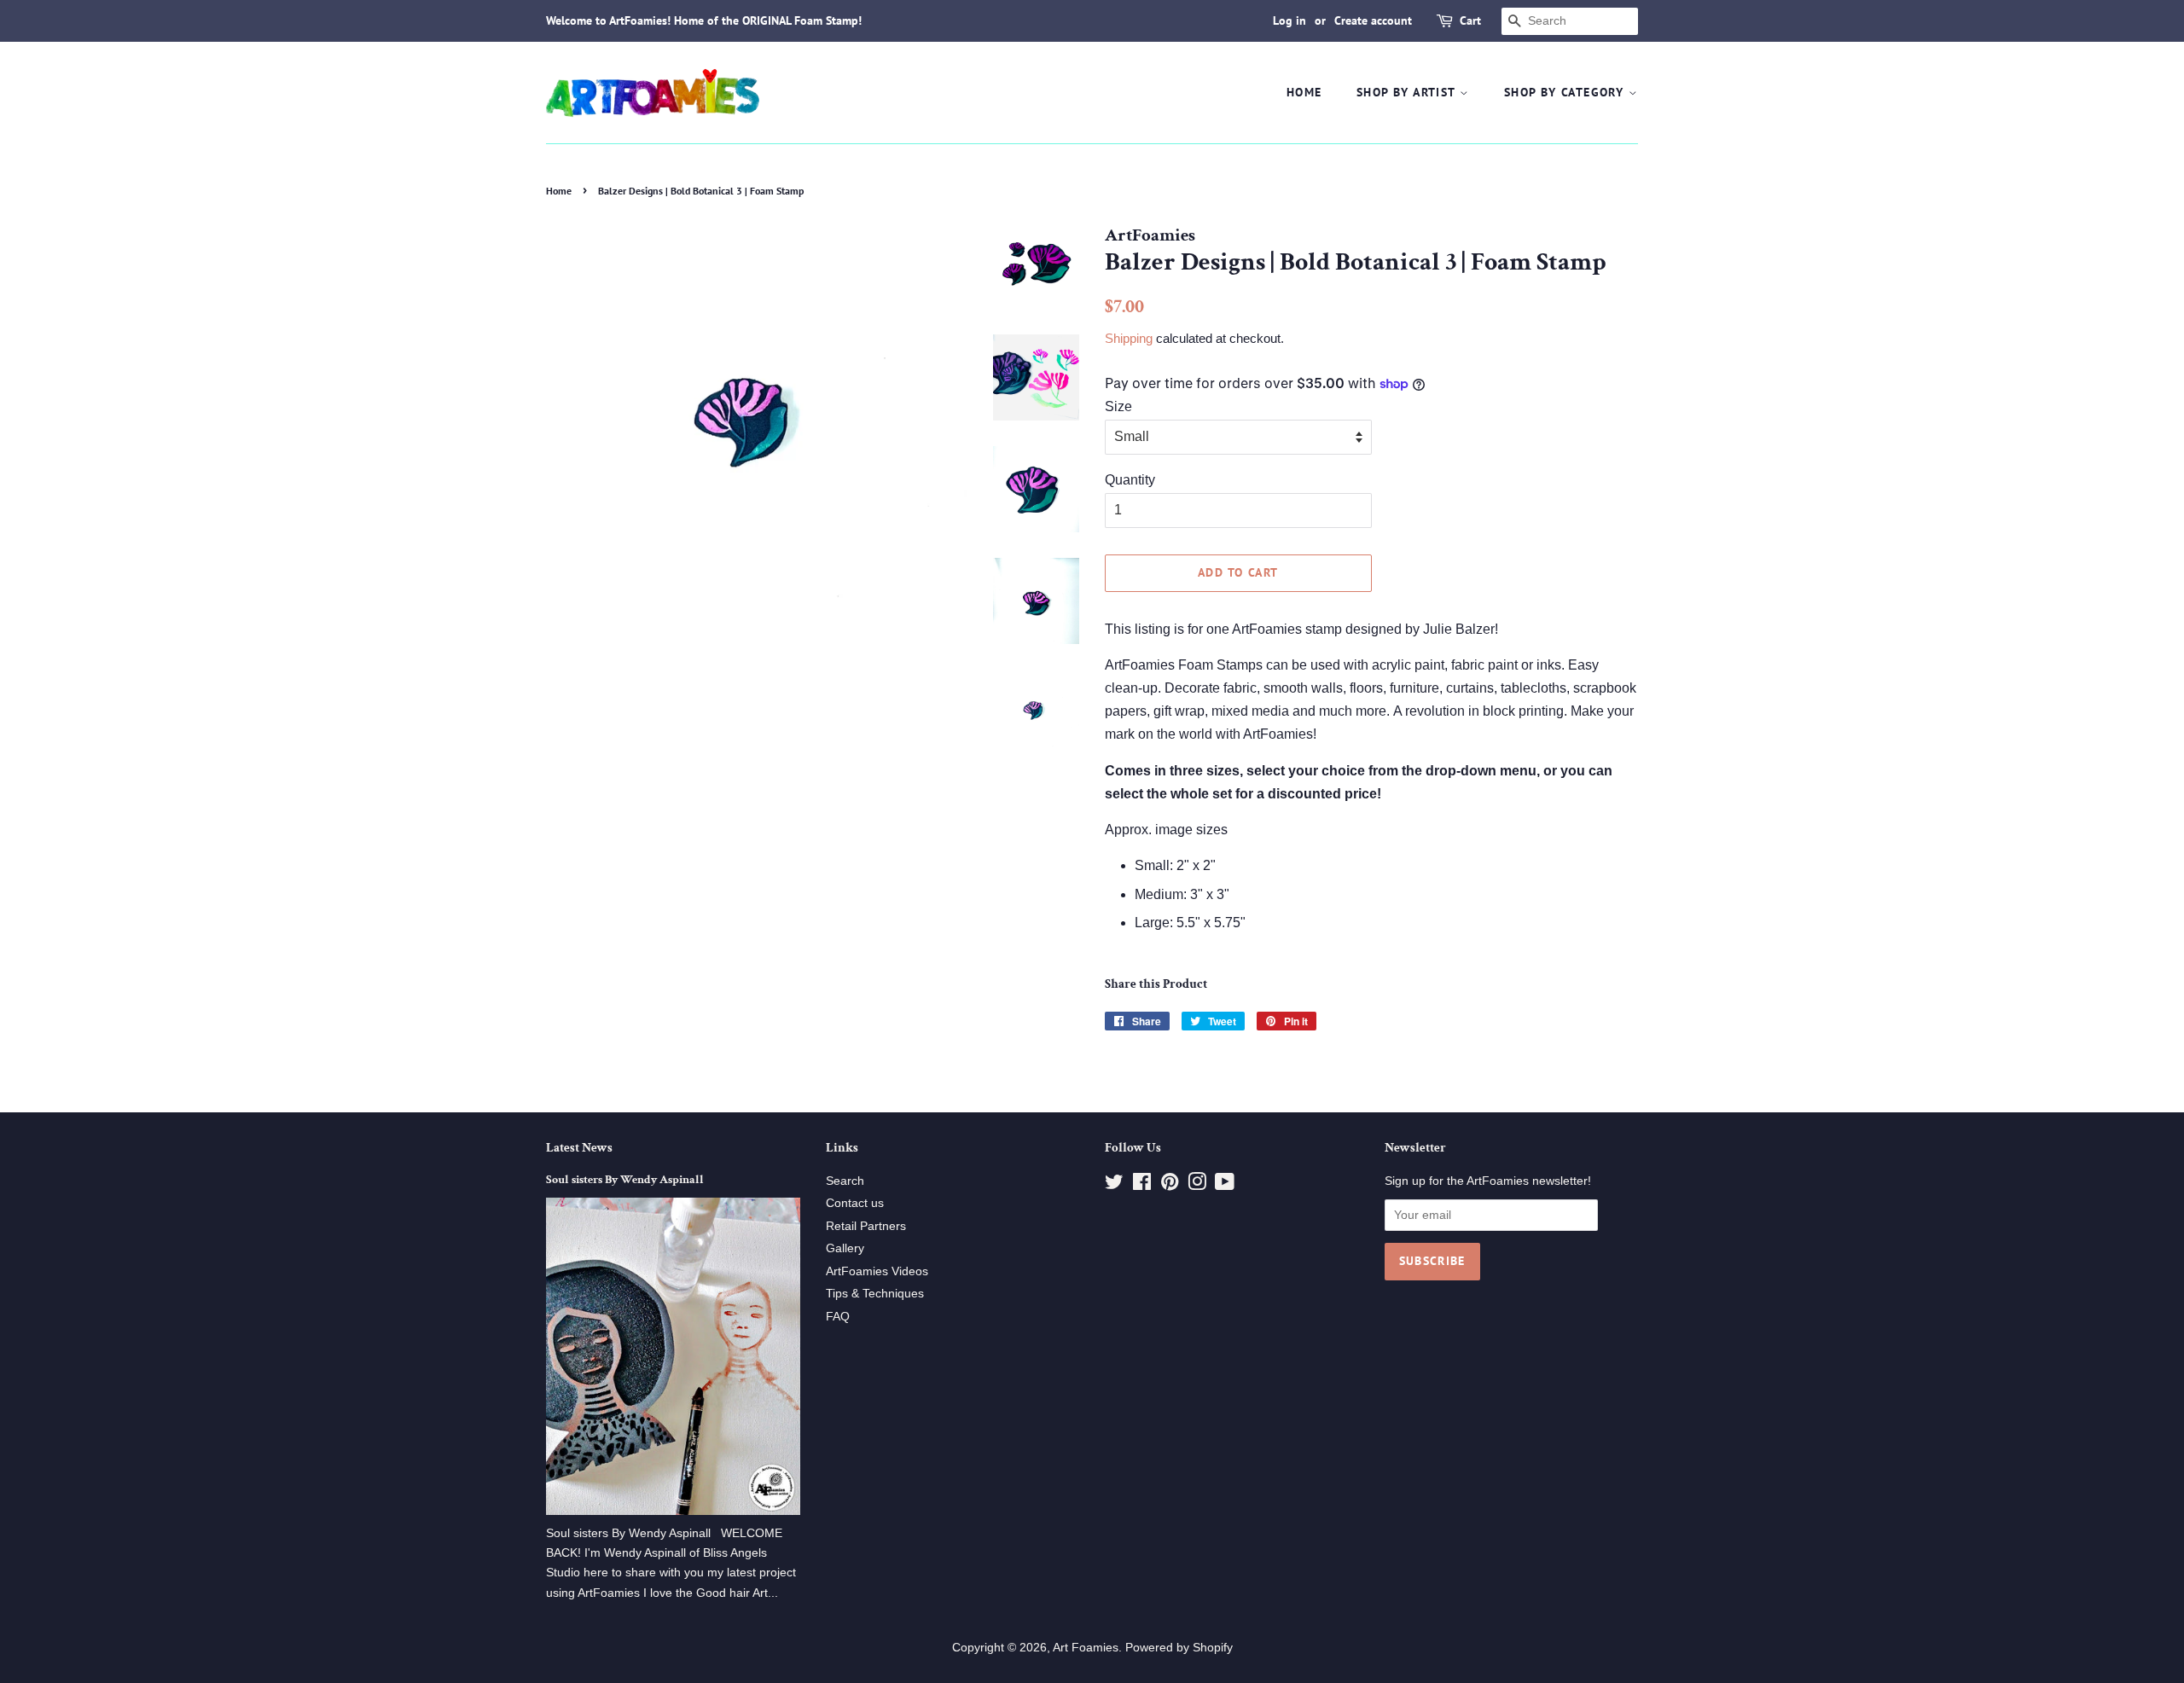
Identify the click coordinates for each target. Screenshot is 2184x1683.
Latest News (579, 1148)
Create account (1373, 20)
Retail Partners (866, 1226)
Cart (1470, 20)
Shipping (1129, 338)
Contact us (855, 1203)
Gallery (845, 1248)
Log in (1289, 20)
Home (1304, 92)
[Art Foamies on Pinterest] (1170, 1185)
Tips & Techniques (875, 1294)
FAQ (838, 1317)
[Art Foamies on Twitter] (1114, 1185)
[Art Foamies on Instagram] (1197, 1185)
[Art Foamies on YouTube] (1225, 1185)
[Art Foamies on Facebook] (1142, 1185)
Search (845, 1181)
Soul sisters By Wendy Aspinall (625, 1180)
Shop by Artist (1408, 92)
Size (1118, 406)
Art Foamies (1086, 1648)
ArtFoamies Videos (877, 1271)
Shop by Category (1566, 92)
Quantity (1130, 480)
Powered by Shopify (1179, 1648)
